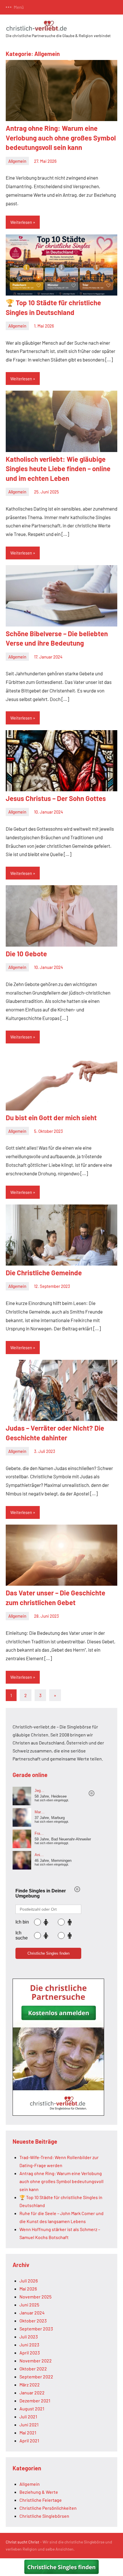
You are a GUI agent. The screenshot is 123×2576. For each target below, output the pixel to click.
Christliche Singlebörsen (44, 2516)
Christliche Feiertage (41, 2500)
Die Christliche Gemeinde (44, 1273)
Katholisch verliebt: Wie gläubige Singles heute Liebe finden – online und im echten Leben (58, 469)
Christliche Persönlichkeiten (48, 2508)
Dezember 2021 (35, 2401)
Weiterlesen (21, 222)
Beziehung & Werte (39, 2492)
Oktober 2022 (33, 2369)
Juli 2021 (28, 2417)
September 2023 (36, 2329)
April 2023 (30, 2353)
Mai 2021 (28, 2433)
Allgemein (17, 161)
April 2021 (29, 2441)
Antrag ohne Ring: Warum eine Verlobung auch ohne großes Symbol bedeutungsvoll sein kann (61, 138)
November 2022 (36, 2361)
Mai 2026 (28, 2289)
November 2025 (35, 2297)
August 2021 (32, 2409)
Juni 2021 (29, 2425)
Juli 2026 (29, 2281)
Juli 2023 (29, 2337)
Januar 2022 (32, 2393)
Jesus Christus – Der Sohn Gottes (56, 798)
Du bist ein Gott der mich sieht (51, 1118)
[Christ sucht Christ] (58, 2114)
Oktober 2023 (33, 2321)
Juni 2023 (29, 2345)
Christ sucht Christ (22, 2542)
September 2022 (36, 2377)
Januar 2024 (32, 2313)
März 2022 (30, 2385)
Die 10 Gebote (26, 954)
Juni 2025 (29, 2305)
